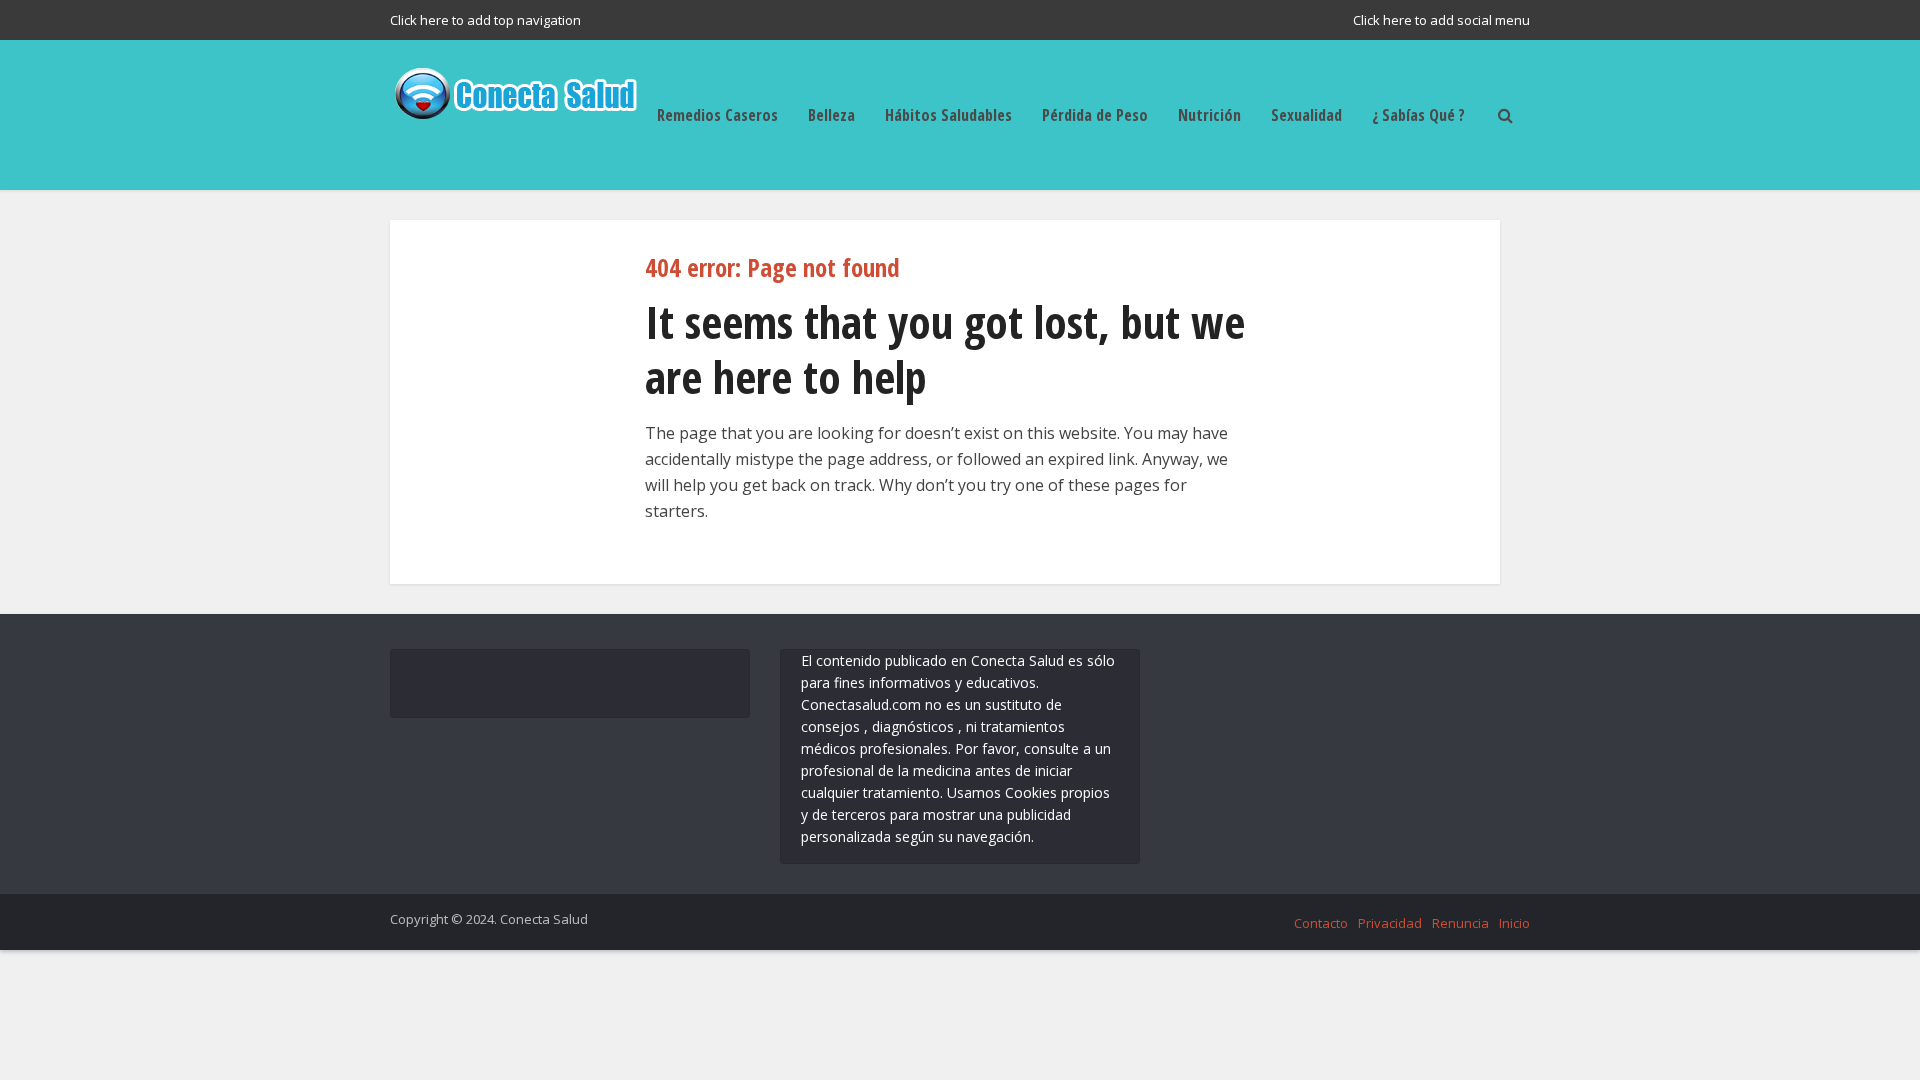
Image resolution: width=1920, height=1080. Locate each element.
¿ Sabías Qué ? (1418, 115)
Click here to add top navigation (485, 20)
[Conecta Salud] (515, 90)
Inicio (1514, 923)
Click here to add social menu (1441, 20)
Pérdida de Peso (1095, 115)
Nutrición (1209, 115)
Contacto (1321, 923)
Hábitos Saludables (948, 115)
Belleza (831, 115)
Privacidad (1390, 923)
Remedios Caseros (717, 115)
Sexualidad (1306, 115)
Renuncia (1460, 923)
